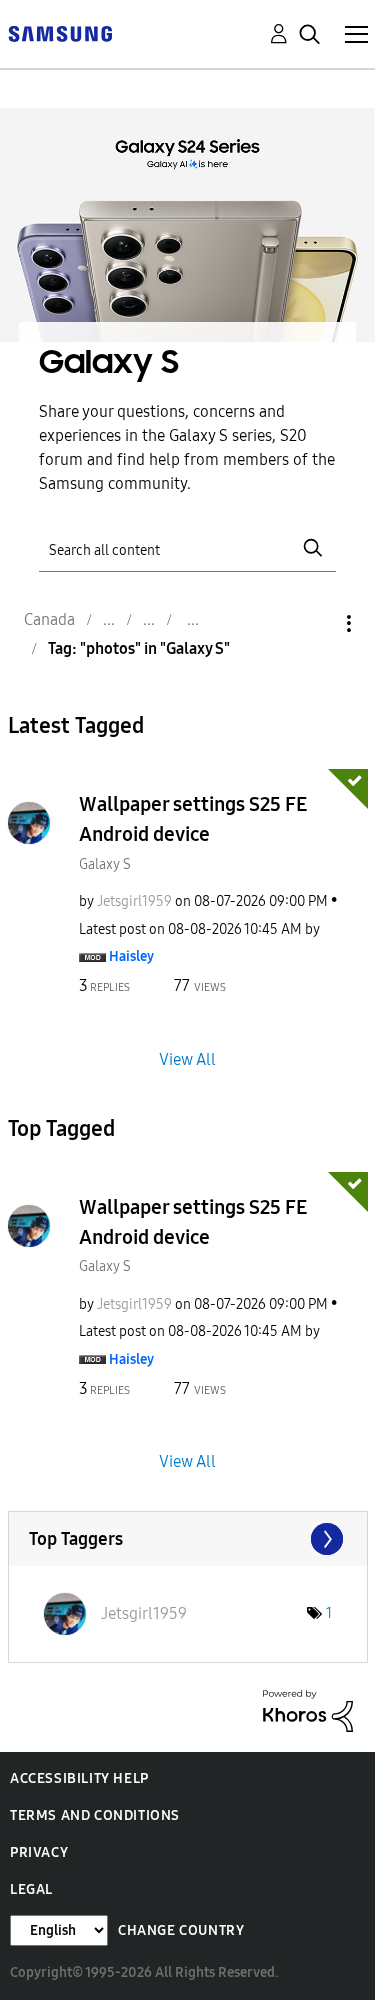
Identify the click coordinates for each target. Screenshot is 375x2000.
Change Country (181, 1930)
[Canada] (60, 32)
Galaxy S (105, 864)
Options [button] (315, 623)
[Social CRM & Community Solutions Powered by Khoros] (308, 1709)
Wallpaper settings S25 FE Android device (193, 819)
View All (187, 1058)
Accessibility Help (79, 1778)
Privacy (39, 1852)
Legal (31, 1889)
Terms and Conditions (95, 1815)
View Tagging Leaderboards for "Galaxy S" (188, 1539)
